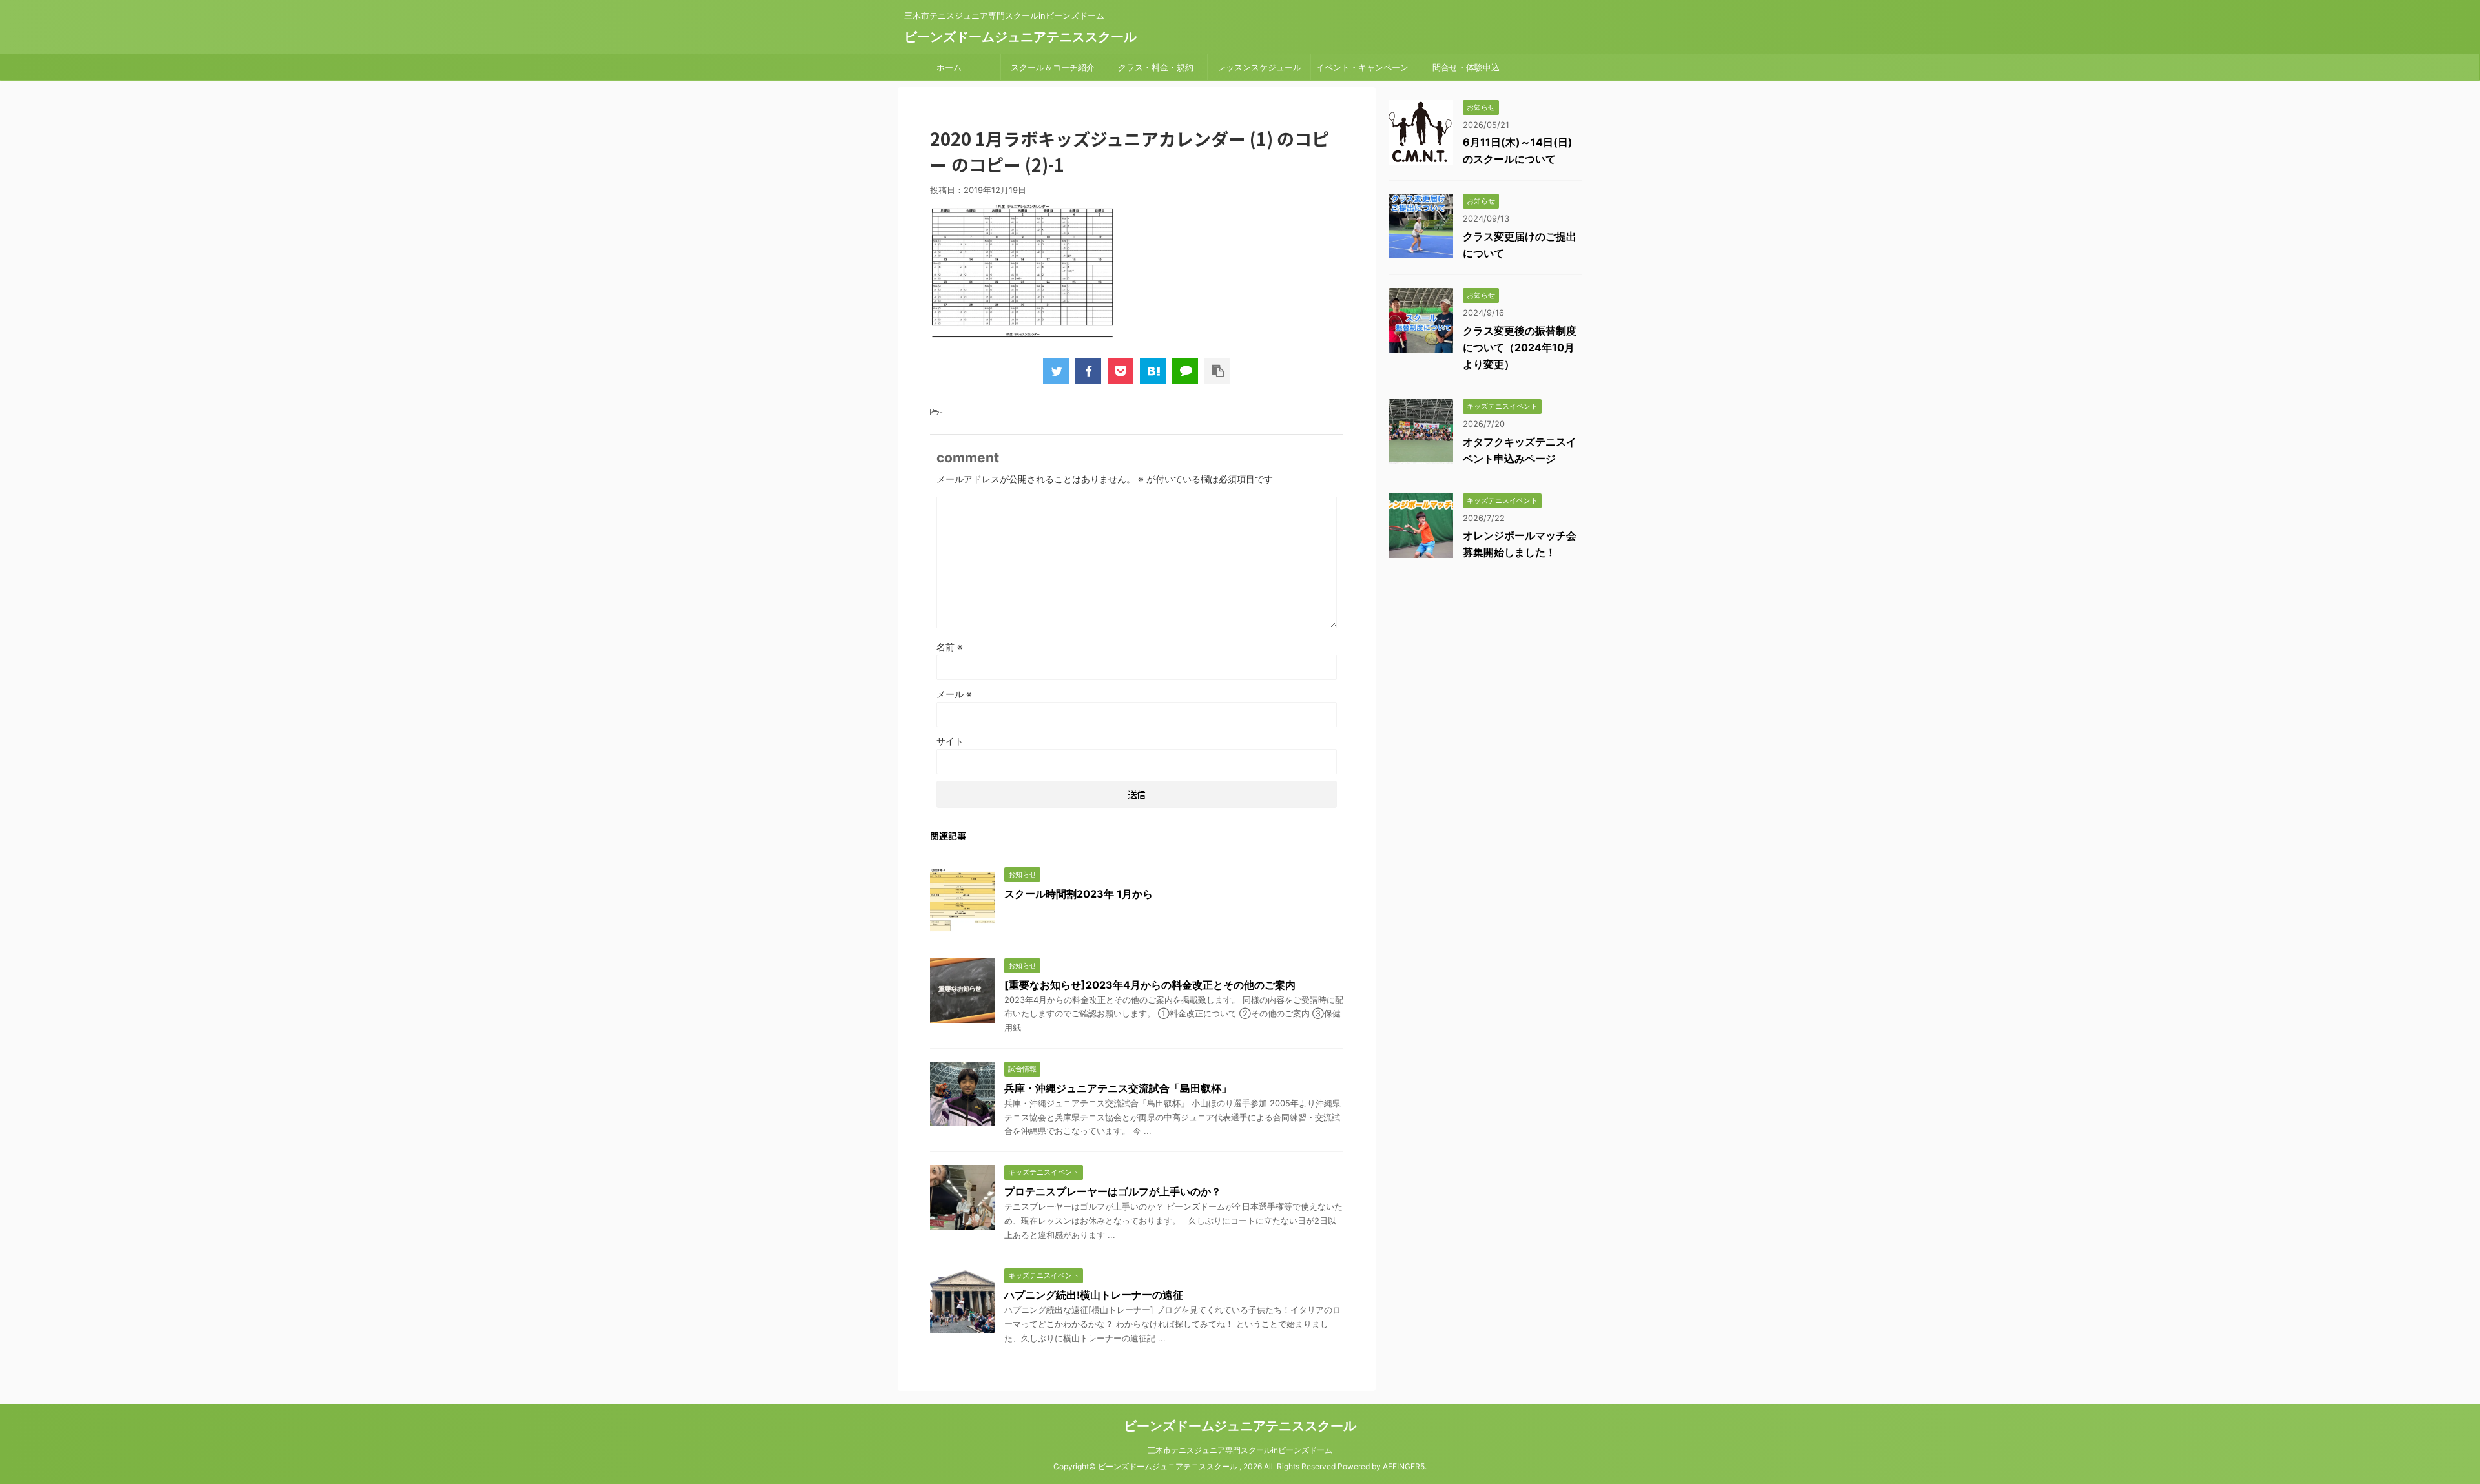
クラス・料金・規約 (1156, 67)
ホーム (949, 67)
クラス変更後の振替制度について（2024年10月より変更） (1520, 347)
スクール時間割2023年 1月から (1079, 894)
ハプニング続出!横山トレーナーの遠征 (1094, 1295)
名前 (950, 647)
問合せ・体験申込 (1466, 67)
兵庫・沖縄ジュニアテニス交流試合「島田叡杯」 (1118, 1088)
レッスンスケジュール (1259, 67)
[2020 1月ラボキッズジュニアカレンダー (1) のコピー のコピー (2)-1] (1153, 371)
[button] (1027, 271)
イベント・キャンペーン (1362, 67)
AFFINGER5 (1404, 1466)
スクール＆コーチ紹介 (1053, 67)
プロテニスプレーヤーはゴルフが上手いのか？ (1113, 1191)
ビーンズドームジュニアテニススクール (1020, 37)
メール (954, 694)
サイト (950, 741)
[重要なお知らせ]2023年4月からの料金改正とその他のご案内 (1150, 985)
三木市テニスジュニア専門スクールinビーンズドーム (1240, 1450)
